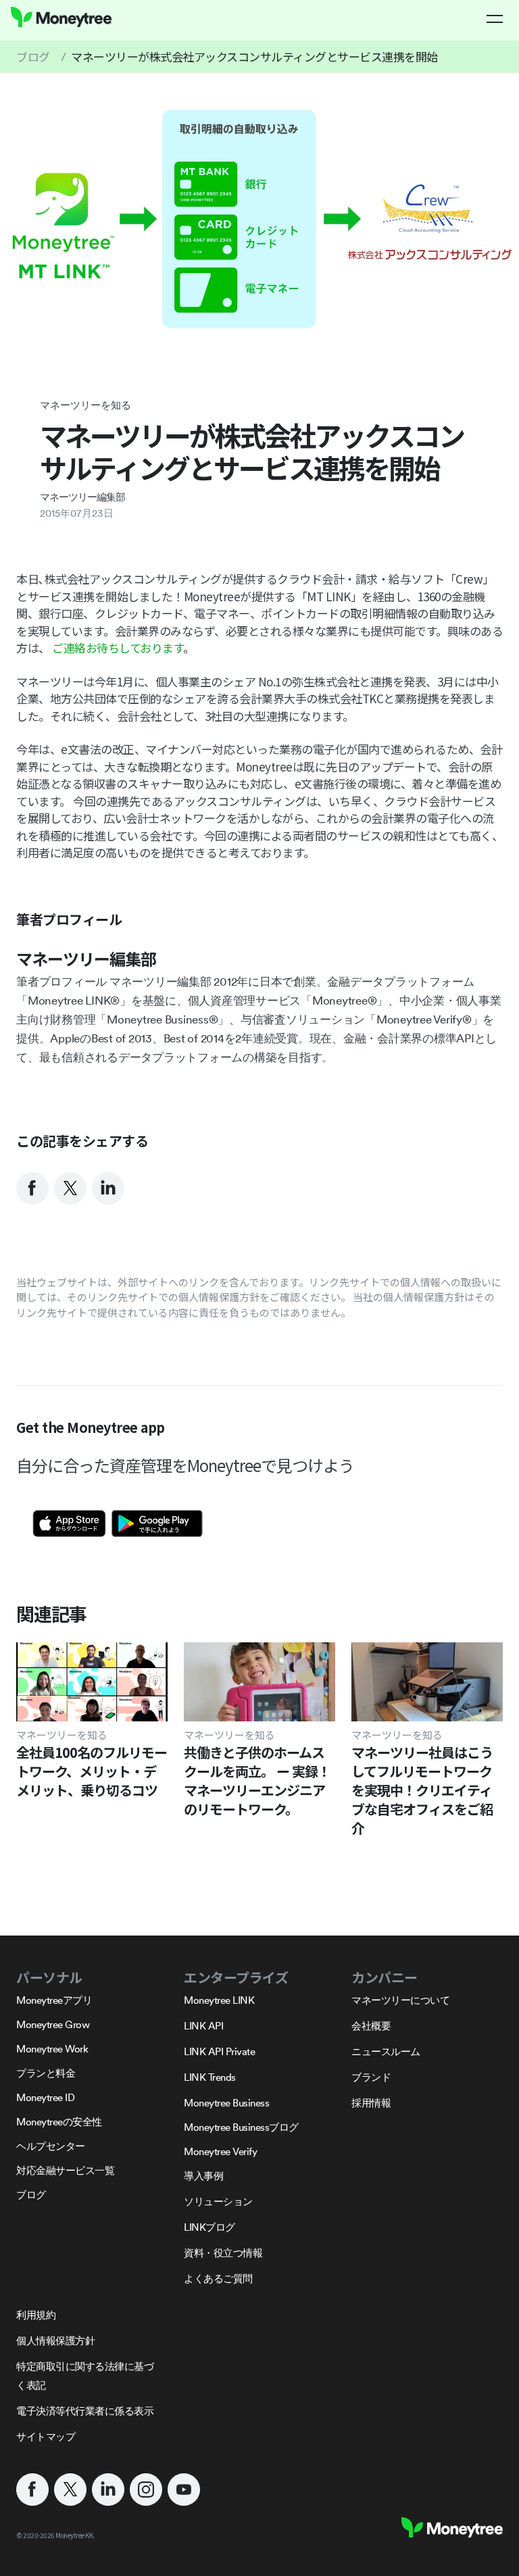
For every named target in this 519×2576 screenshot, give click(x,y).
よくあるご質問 (218, 2278)
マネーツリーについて (400, 2000)
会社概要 (371, 2026)
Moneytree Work (52, 2049)
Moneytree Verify (220, 2151)
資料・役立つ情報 (223, 2253)
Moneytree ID (45, 2097)
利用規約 (36, 2315)
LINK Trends (210, 2077)
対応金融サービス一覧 (65, 2170)
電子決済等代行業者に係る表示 (85, 2411)
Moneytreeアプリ (54, 2000)
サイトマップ (46, 2436)
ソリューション (218, 2201)
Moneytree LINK (219, 2000)
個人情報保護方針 (55, 2341)
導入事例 (203, 2176)
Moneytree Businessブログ (241, 2127)
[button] (495, 19)
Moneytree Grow (53, 2024)
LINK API (203, 2026)
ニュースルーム (386, 2051)
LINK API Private (219, 2051)
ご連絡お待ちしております (118, 648)
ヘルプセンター (51, 2146)
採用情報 (371, 2103)
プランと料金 (46, 2073)
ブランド (371, 2077)
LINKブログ (209, 2227)
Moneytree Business (226, 2103)
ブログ (33, 56)
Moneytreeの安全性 (59, 2122)
